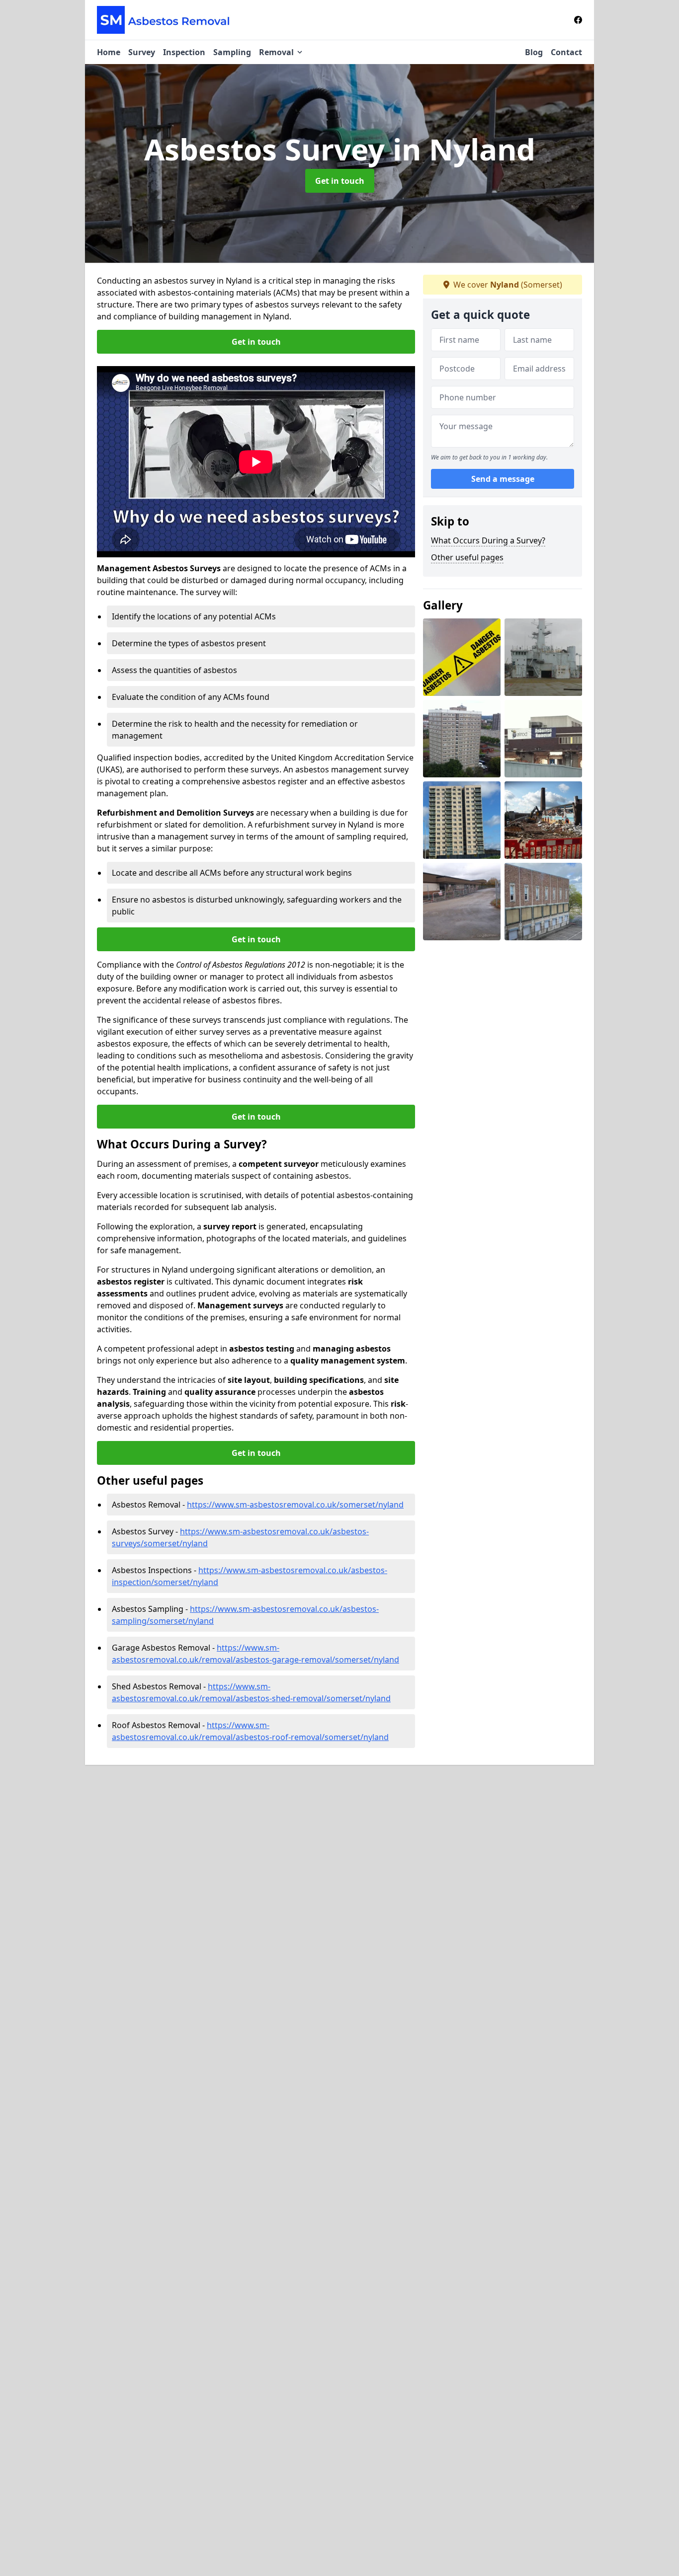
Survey (142, 52)
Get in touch (340, 181)
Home (109, 52)
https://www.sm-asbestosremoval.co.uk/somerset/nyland (295, 1505)
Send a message (503, 479)
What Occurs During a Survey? (488, 540)
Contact (566, 52)
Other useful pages (467, 557)
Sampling (232, 52)
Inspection (184, 52)
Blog (534, 52)
